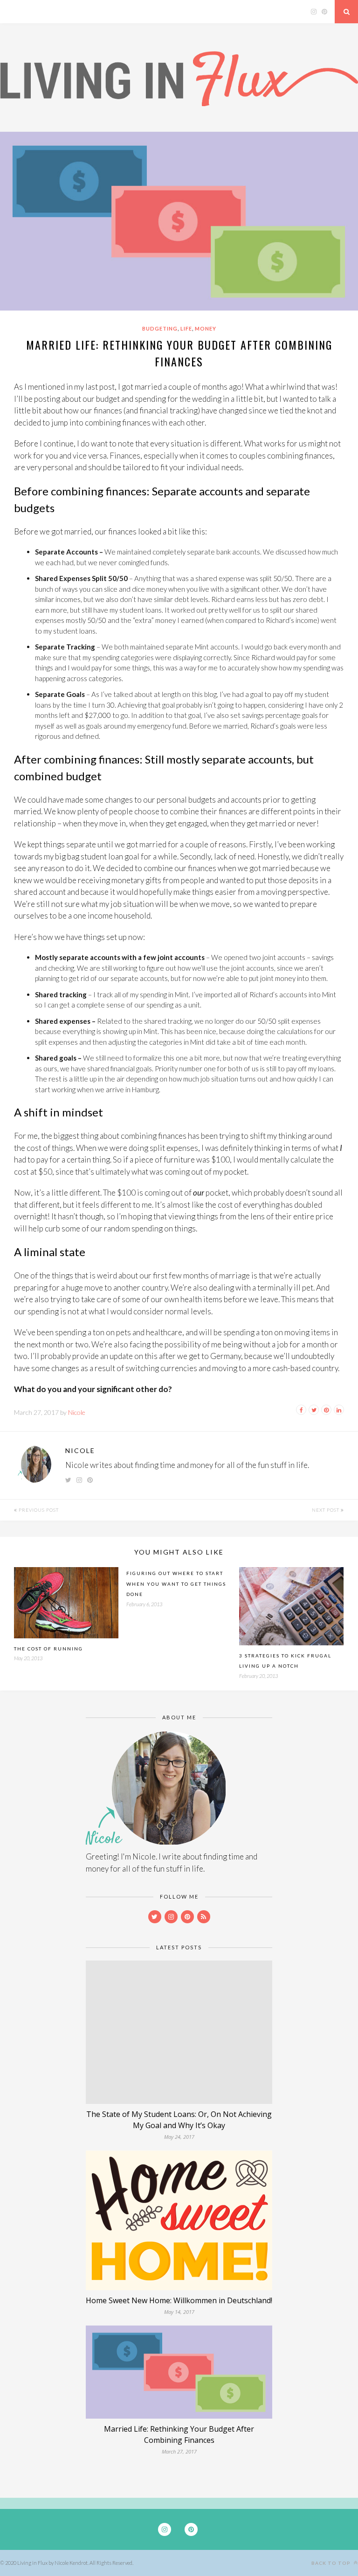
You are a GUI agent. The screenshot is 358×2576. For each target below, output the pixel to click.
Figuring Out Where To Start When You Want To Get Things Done (176, 1584)
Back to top (332, 2563)
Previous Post (38, 1510)
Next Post (326, 1510)
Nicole (77, 1412)
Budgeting (160, 328)
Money (206, 328)
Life (186, 328)
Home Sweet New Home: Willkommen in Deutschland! (179, 2300)
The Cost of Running (48, 1649)
